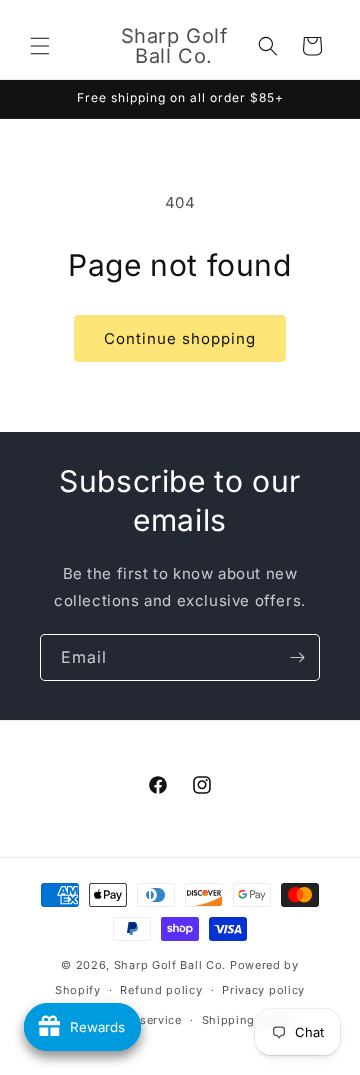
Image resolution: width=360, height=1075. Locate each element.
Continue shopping (180, 338)
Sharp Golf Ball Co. (170, 965)
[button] (40, 46)
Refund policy (161, 990)
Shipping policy (249, 1020)
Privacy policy (263, 990)
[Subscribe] (297, 657)
